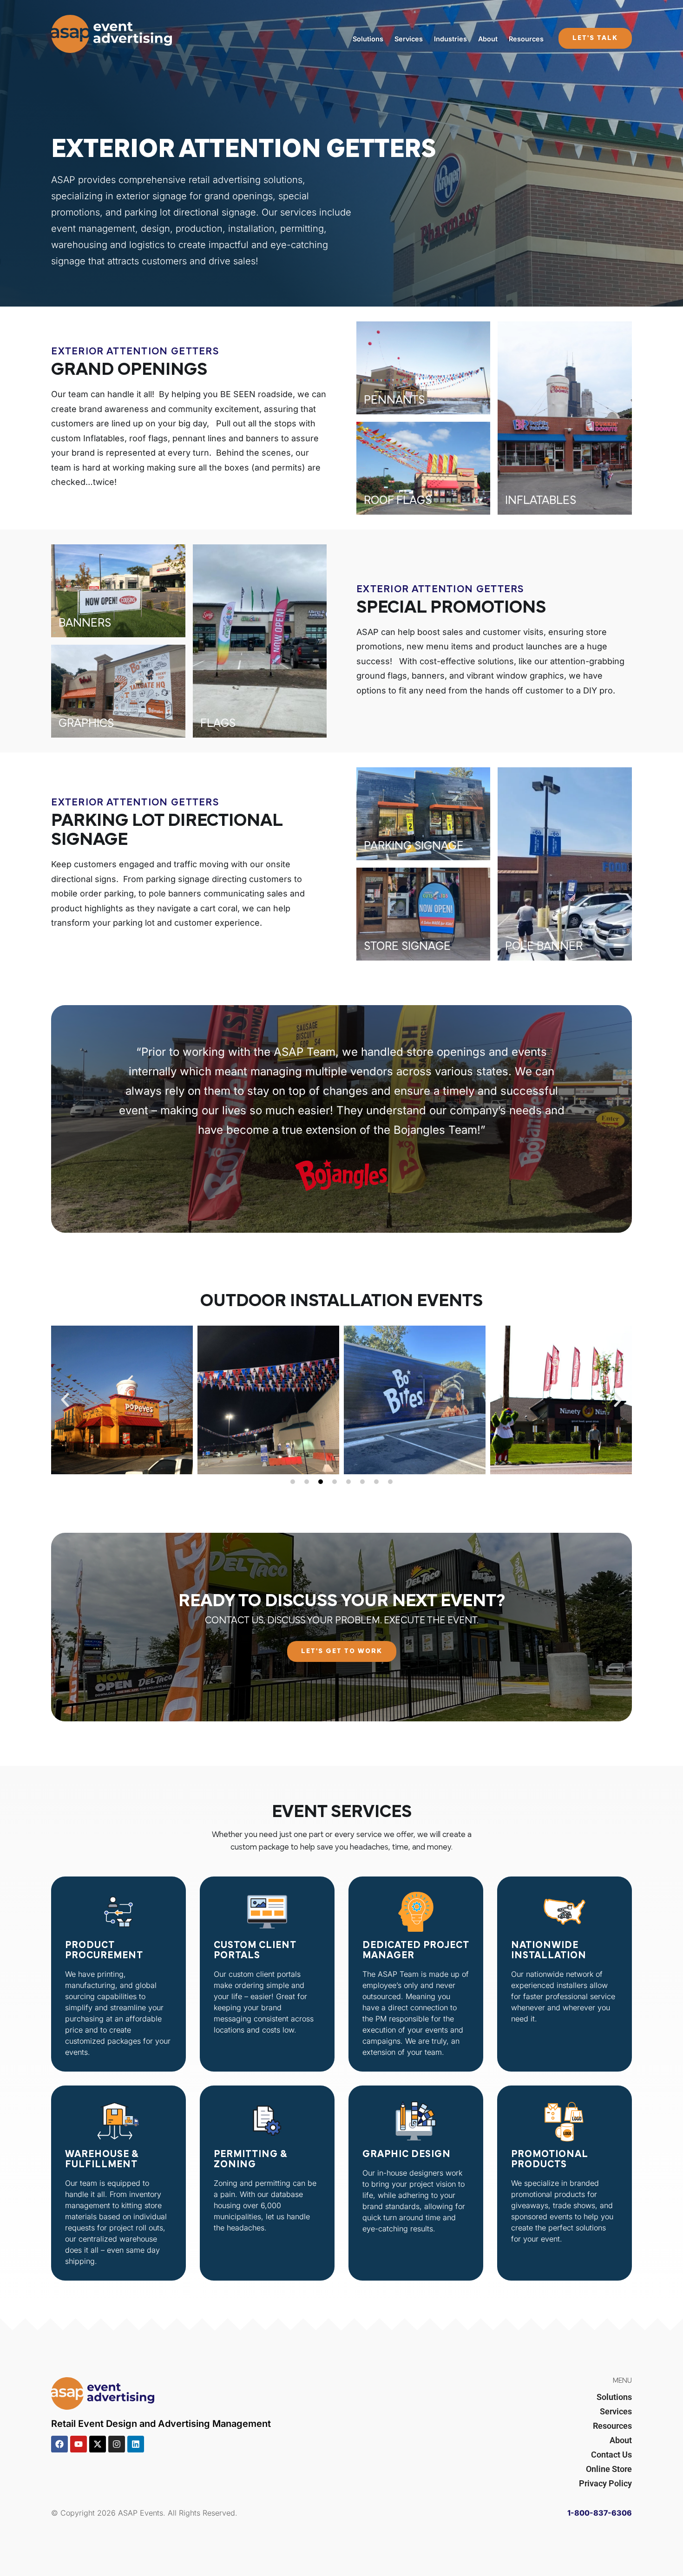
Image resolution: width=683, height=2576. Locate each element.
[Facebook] (59, 2444)
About (488, 39)
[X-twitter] (98, 2444)
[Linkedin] (136, 2444)
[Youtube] (79, 2444)
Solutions (368, 39)
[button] (65, 1400)
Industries (450, 39)
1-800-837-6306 (600, 2513)
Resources (526, 39)
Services (409, 39)
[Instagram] (117, 2444)
